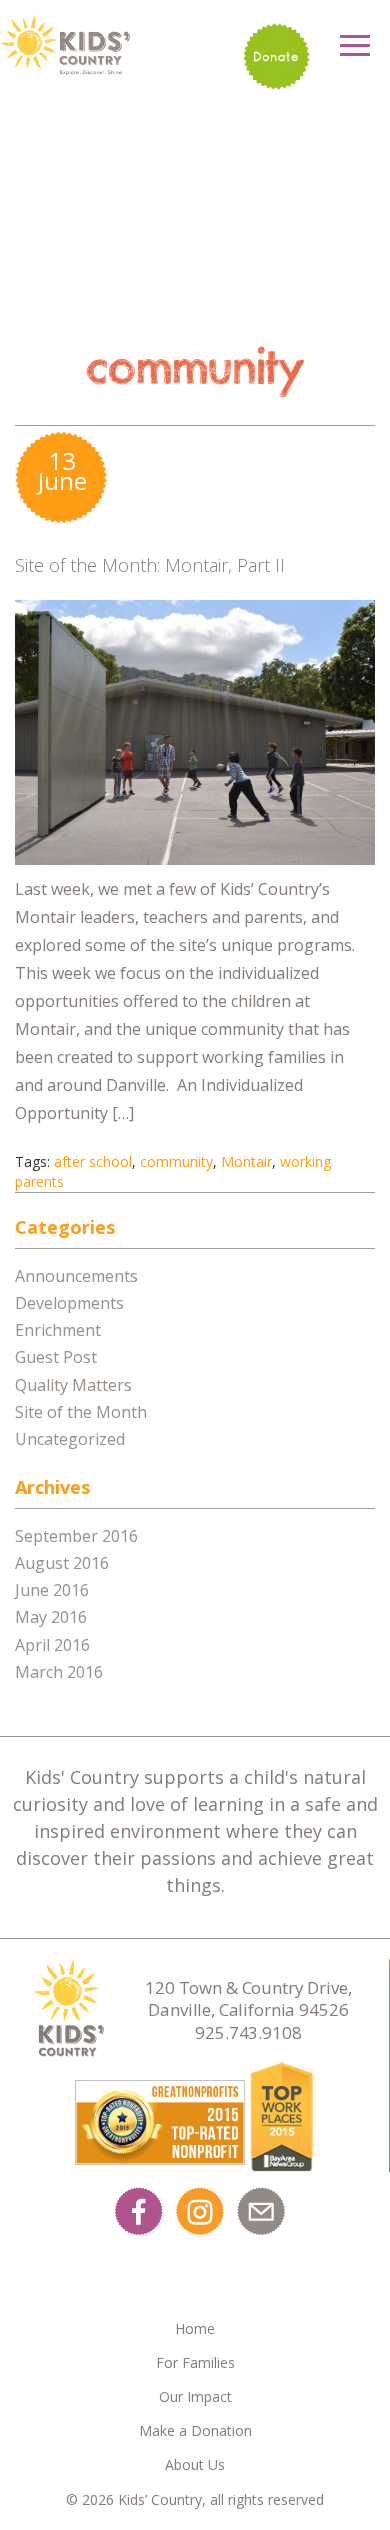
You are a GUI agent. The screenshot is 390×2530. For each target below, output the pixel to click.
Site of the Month (81, 1412)
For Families (195, 2362)
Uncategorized (70, 1439)
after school (93, 1161)
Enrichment (58, 1330)
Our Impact (195, 2396)
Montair (246, 1161)
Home (195, 2328)
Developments (69, 1303)
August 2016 (62, 1563)
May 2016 (51, 1617)
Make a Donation (195, 2430)
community (176, 1161)
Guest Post (56, 1357)
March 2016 (59, 1672)
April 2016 (52, 1645)
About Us (195, 2464)
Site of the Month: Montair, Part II (150, 565)
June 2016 (52, 1590)
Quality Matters (73, 1385)
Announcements (76, 1276)
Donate (276, 56)
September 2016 (76, 1536)
